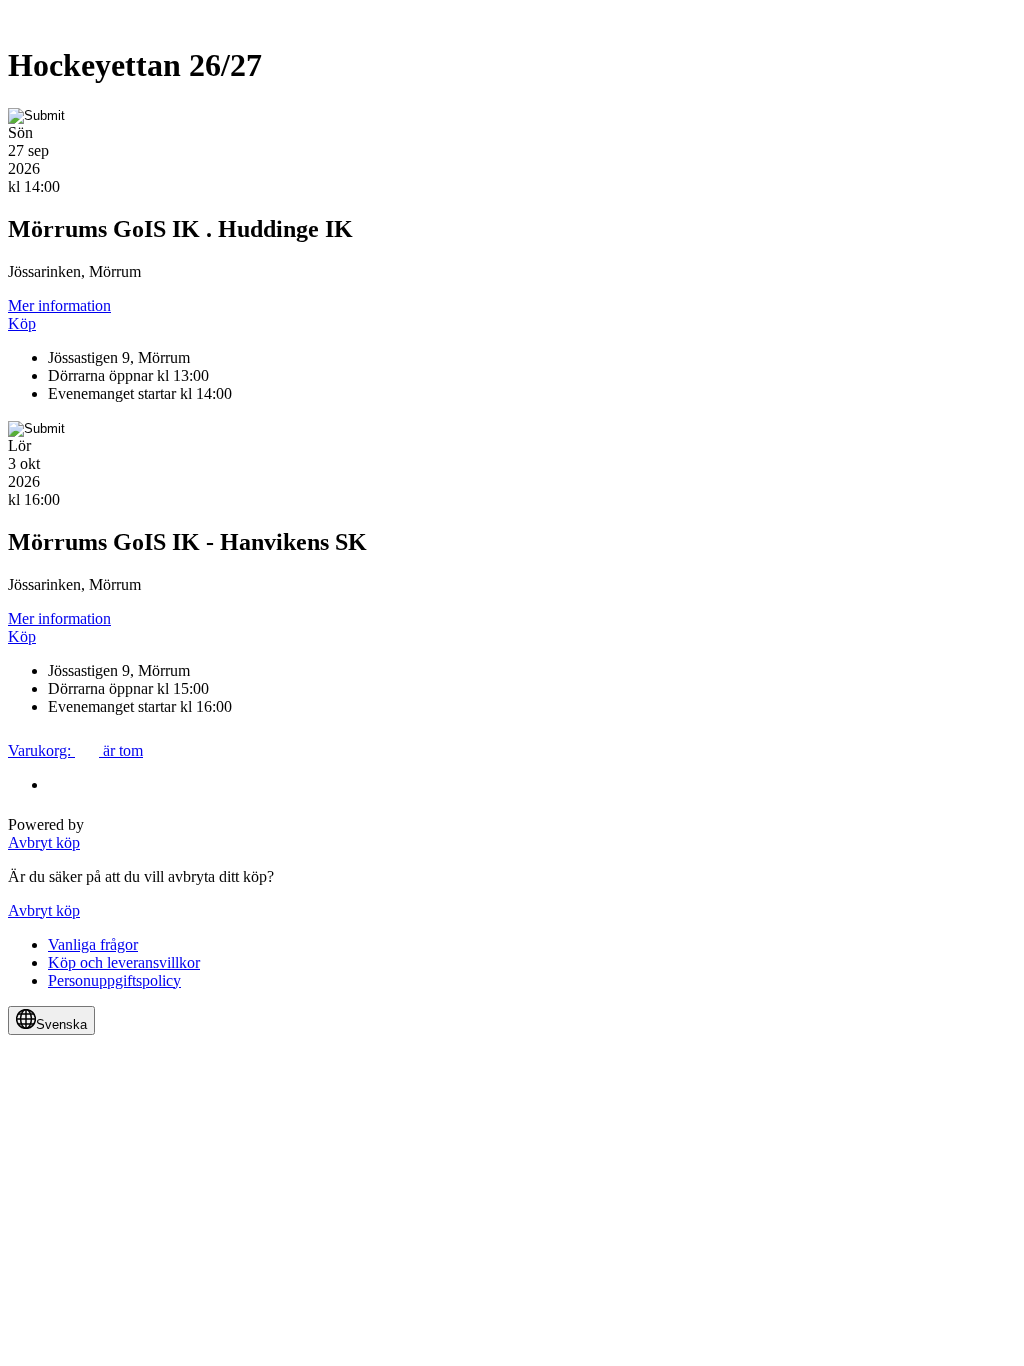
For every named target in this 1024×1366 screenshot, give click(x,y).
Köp (22, 323)
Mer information (59, 305)
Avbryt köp (44, 842)
